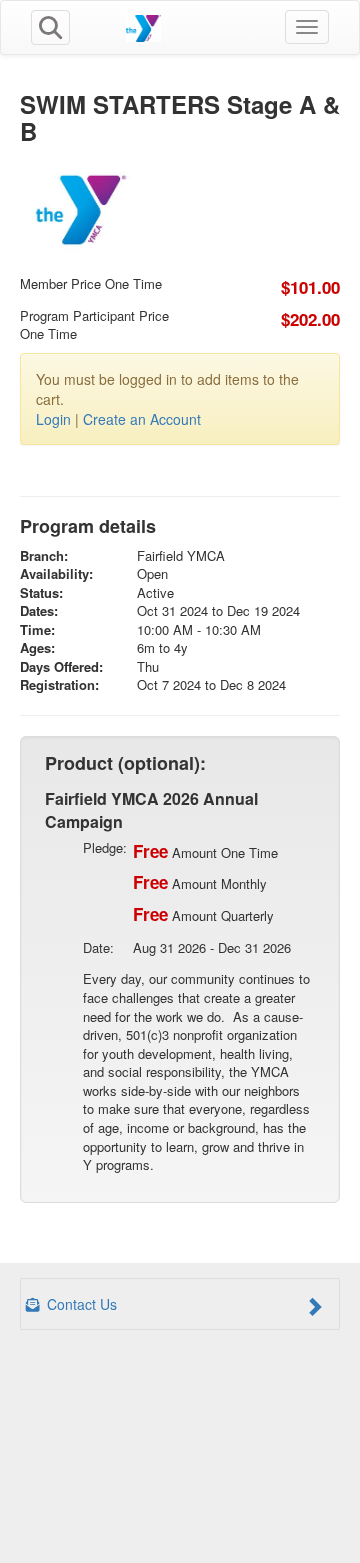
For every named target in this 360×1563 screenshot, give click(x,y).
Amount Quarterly (203, 914)
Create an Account (142, 419)
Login (53, 419)
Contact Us (80, 1304)
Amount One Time (205, 851)
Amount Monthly (200, 882)
